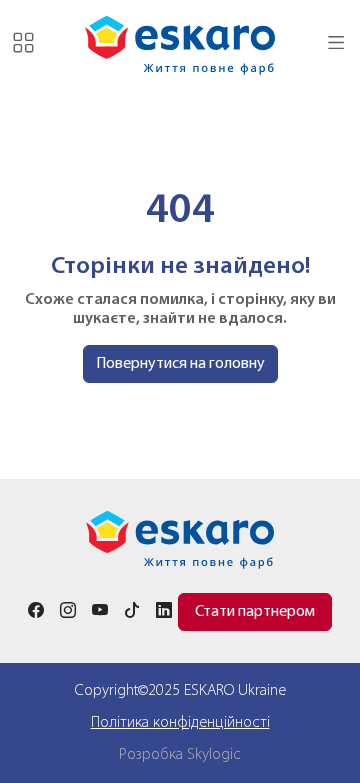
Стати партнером (255, 612)
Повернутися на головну (180, 364)
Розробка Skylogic (180, 755)
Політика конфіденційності (180, 723)
